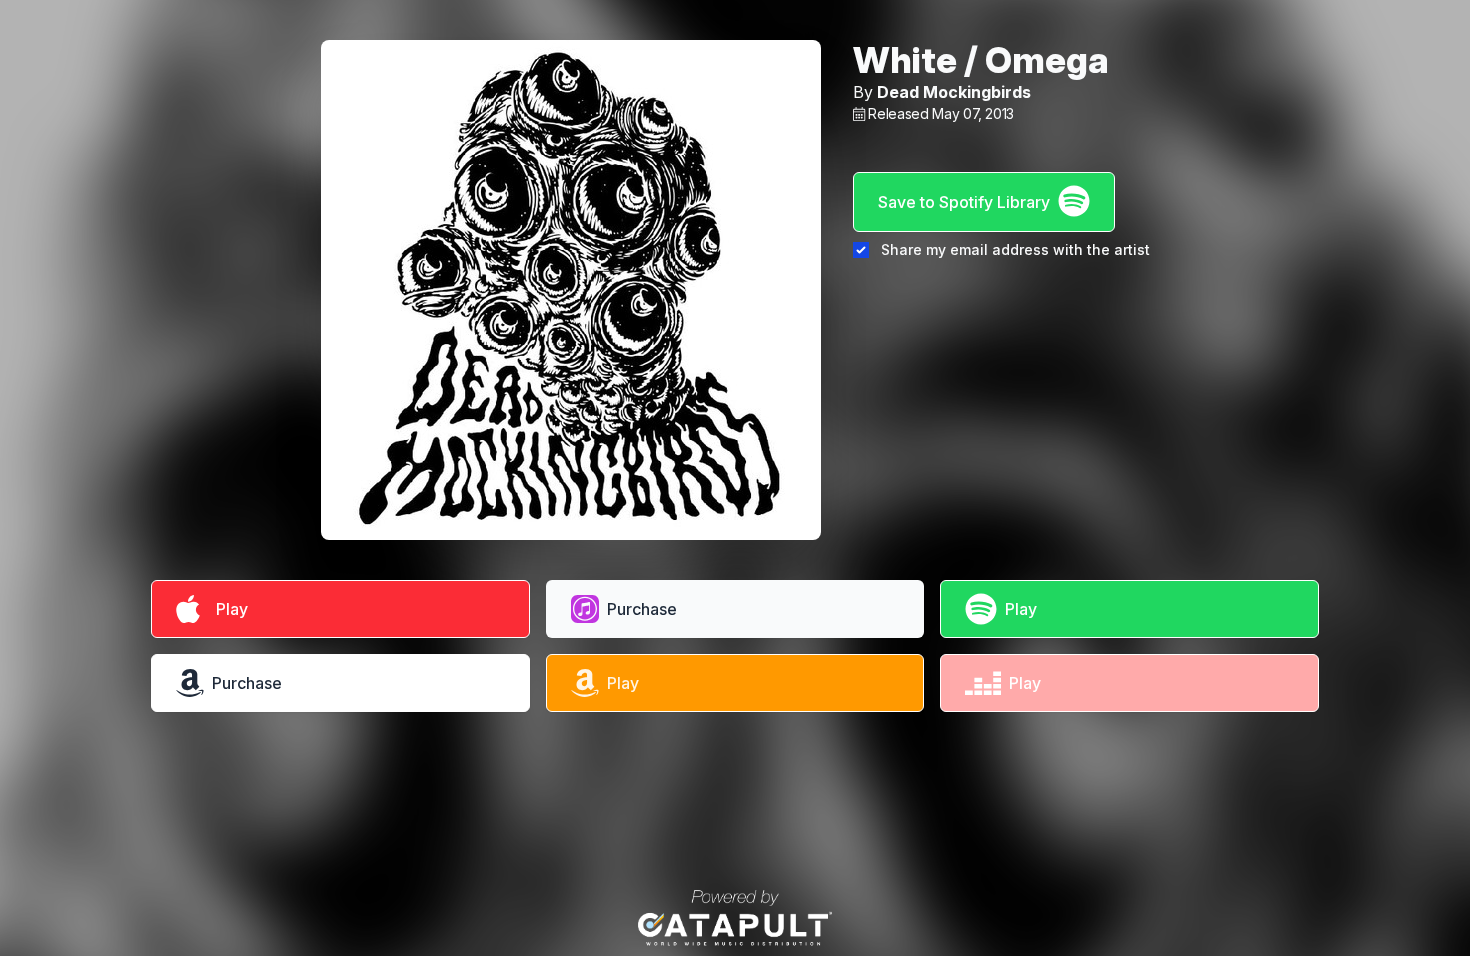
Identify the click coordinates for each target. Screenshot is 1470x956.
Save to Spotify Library (964, 202)
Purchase (642, 609)
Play (228, 609)
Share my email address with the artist (1015, 249)
